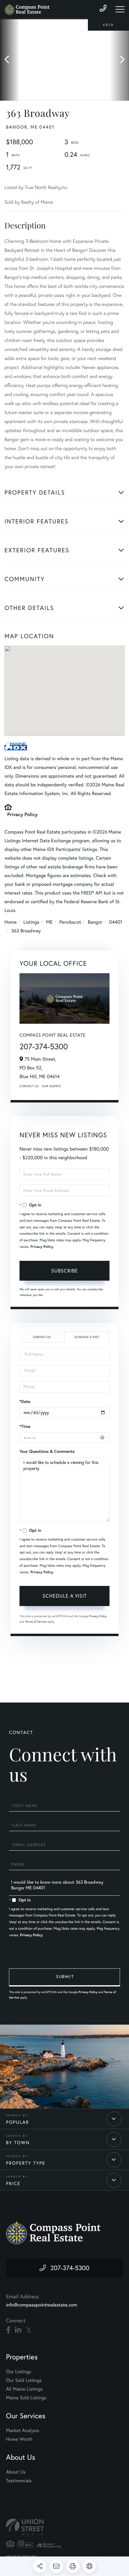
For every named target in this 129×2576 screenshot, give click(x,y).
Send (64, 1977)
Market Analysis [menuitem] (22, 2431)
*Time (25, 1426)
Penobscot (70, 922)
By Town (18, 2143)
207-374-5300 (44, 1046)
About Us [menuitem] (16, 2472)
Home (10, 922)
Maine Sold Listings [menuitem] (26, 2398)
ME (49, 922)
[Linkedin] (18, 2330)
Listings (31, 922)
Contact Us (29, 1086)
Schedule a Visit (87, 1337)
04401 (115, 922)
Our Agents (51, 1086)
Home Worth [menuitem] (19, 2439)
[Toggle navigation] (120, 9)
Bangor (95, 922)
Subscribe (65, 1271)
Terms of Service (36, 1622)
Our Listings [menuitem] (19, 2372)
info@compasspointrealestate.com (42, 2305)
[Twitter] (29, 2330)
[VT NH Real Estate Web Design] (64, 2527)
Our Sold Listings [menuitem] (24, 2380)
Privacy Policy (22, 814)
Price (13, 2183)
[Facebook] (8, 2330)
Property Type (26, 2163)
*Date (25, 1401)
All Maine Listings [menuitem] (24, 2389)
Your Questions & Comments (47, 1451)
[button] (10, 60)
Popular (18, 2122)
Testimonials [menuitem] (19, 2481)
